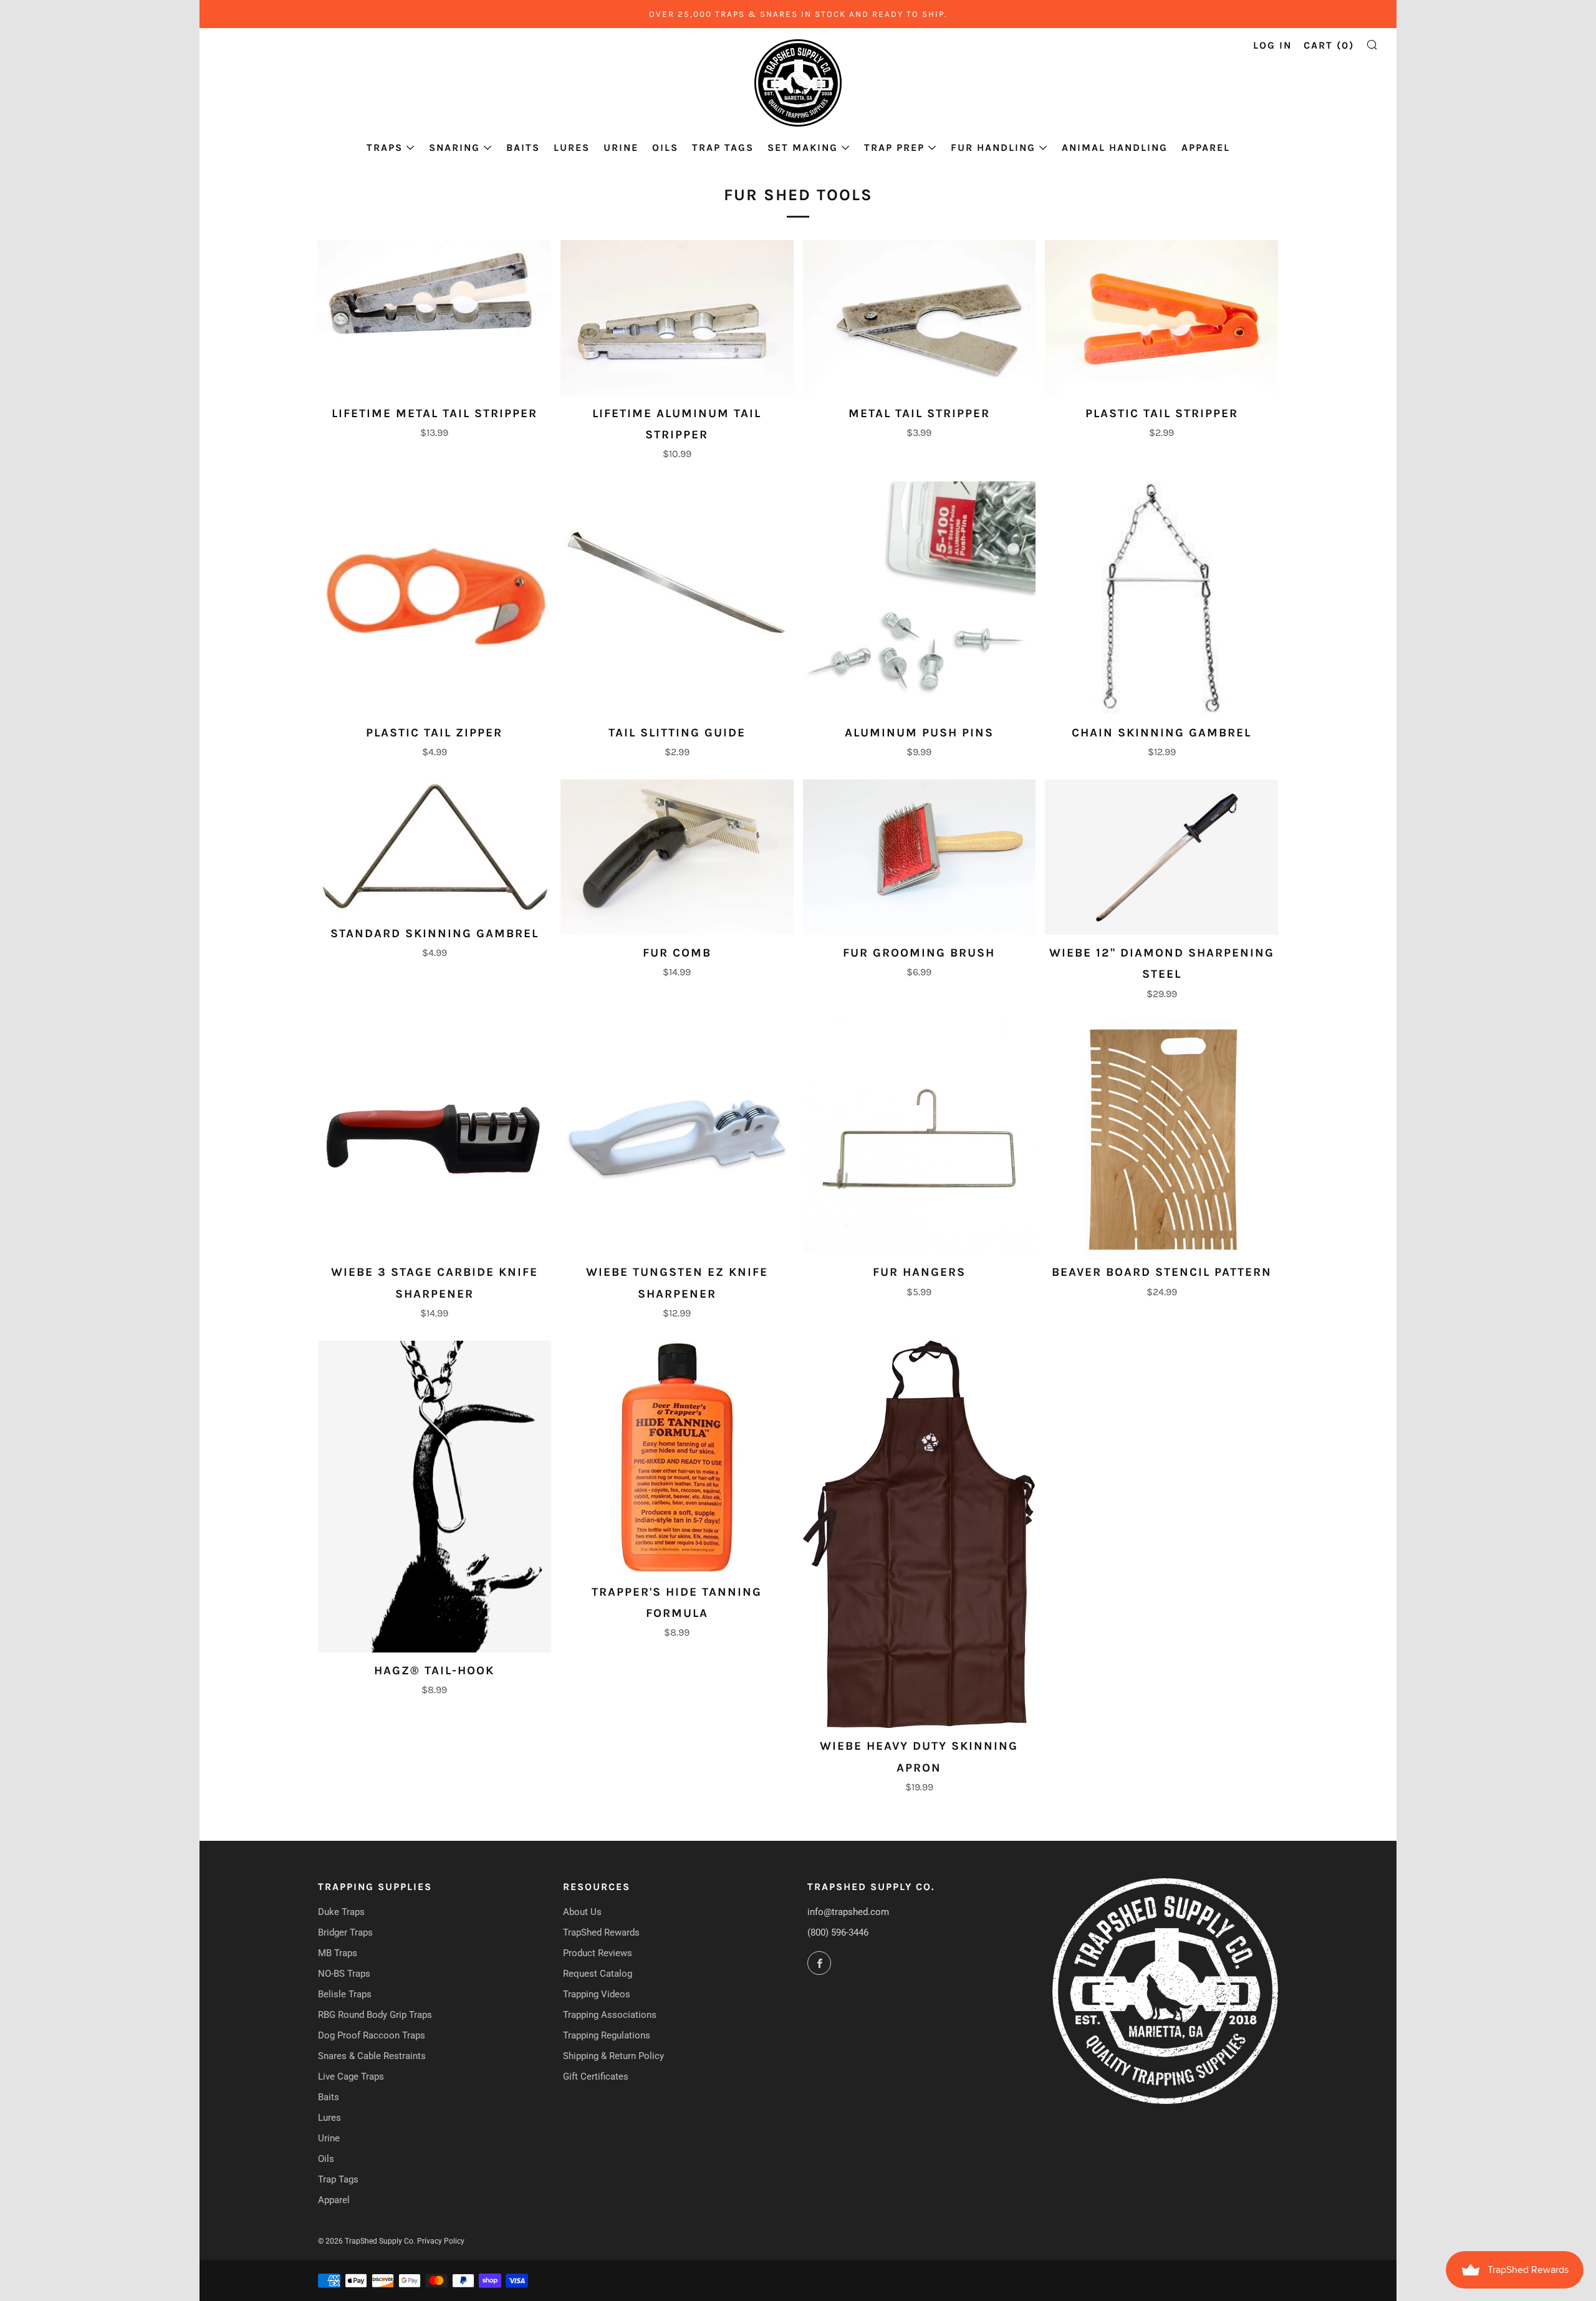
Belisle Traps (345, 1994)
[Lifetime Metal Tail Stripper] (435, 318)
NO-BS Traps (344, 1974)
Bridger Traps (345, 1932)
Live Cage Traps (351, 2077)
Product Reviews (598, 1953)
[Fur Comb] (677, 857)
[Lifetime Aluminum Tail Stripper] (677, 318)
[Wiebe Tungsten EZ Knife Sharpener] (677, 1138)
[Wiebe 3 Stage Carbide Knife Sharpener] (435, 1138)
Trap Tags (723, 147)
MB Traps (338, 1953)
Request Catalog (598, 1974)
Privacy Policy (441, 2241)
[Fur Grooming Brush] (920, 857)
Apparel (1206, 147)
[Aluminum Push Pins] (920, 598)
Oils (665, 147)
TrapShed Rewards (601, 1932)
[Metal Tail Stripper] (920, 318)
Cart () (1329, 45)
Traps (385, 147)
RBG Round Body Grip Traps (375, 2015)
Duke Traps (341, 1912)
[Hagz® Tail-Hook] (435, 1497)
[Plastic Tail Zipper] (435, 598)
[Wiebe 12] (1161, 857)
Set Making (803, 147)
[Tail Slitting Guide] (677, 598)
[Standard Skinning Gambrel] (435, 847)
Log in (1272, 45)
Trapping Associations (610, 2015)
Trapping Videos (597, 1994)
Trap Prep (894, 147)
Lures (572, 147)
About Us (582, 1912)
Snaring (454, 147)
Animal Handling (1115, 147)
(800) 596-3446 (838, 1932)
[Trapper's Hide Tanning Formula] (677, 1457)
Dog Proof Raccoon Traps (372, 2035)
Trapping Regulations (607, 2035)
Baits (523, 147)
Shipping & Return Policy (613, 2056)
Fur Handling (993, 147)
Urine (621, 147)
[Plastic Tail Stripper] (1161, 318)
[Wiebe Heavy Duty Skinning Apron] (920, 1535)
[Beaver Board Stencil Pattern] (1161, 1138)
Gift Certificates (596, 2077)
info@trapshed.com (848, 1912)
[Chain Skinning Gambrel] (1161, 598)
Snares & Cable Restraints (372, 2056)
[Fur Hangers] (920, 1138)
